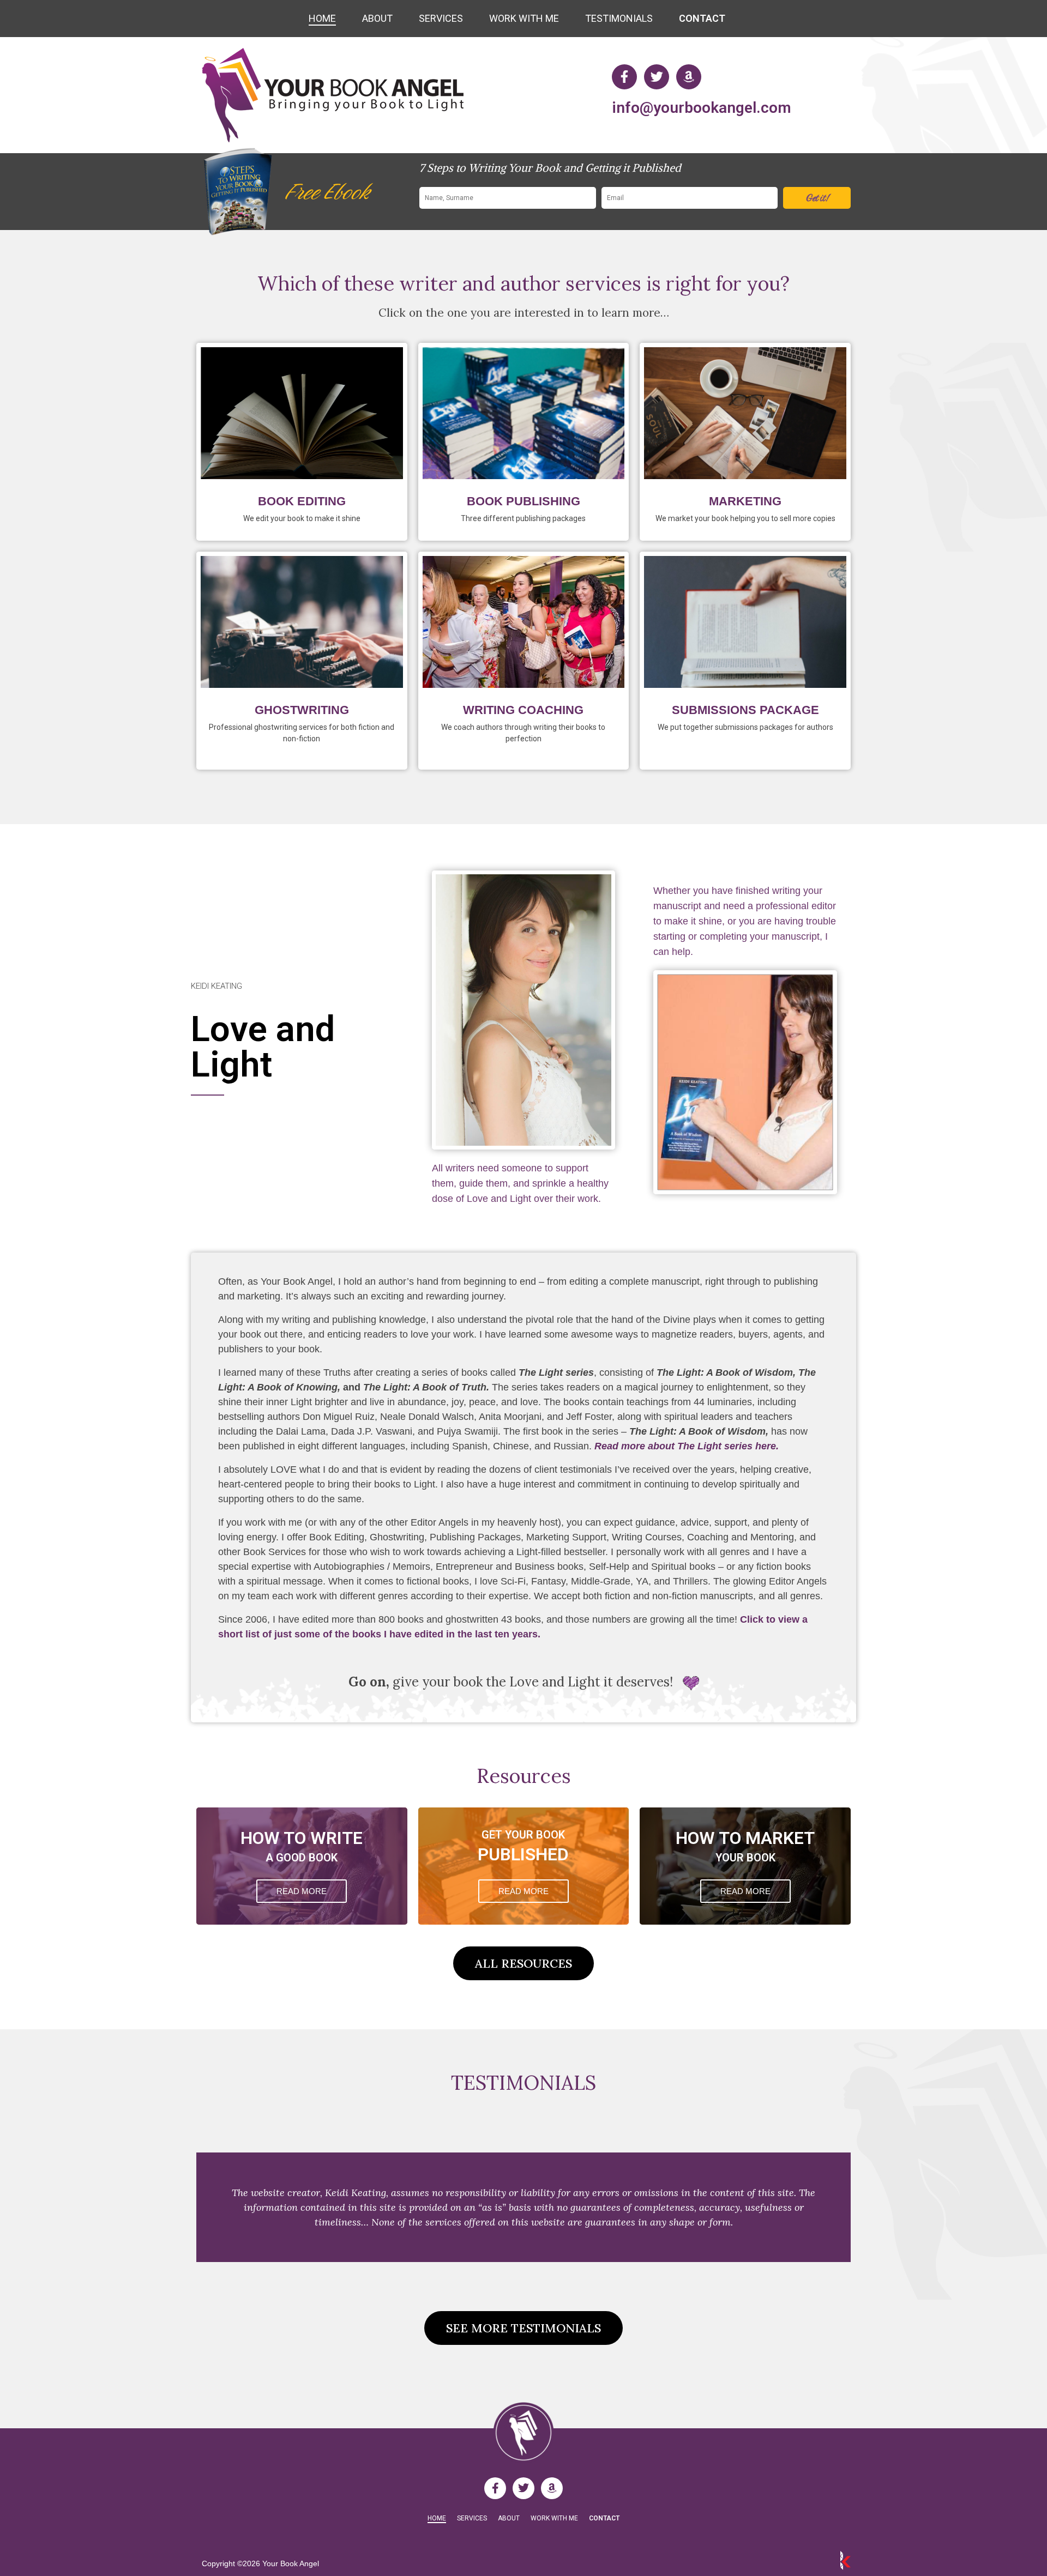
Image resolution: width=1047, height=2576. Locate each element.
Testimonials (619, 18)
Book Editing (302, 501)
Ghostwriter (302, 620)
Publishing (524, 411)
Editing (302, 411)
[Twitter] (657, 77)
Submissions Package (745, 620)
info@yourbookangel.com (702, 108)
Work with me (524, 18)
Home (322, 18)
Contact (702, 18)
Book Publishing (523, 501)
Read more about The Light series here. (687, 1446)
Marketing (745, 411)
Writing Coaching (523, 710)
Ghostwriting (302, 710)
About (377, 18)
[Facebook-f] (624, 77)
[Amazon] (689, 77)
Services (441, 18)
